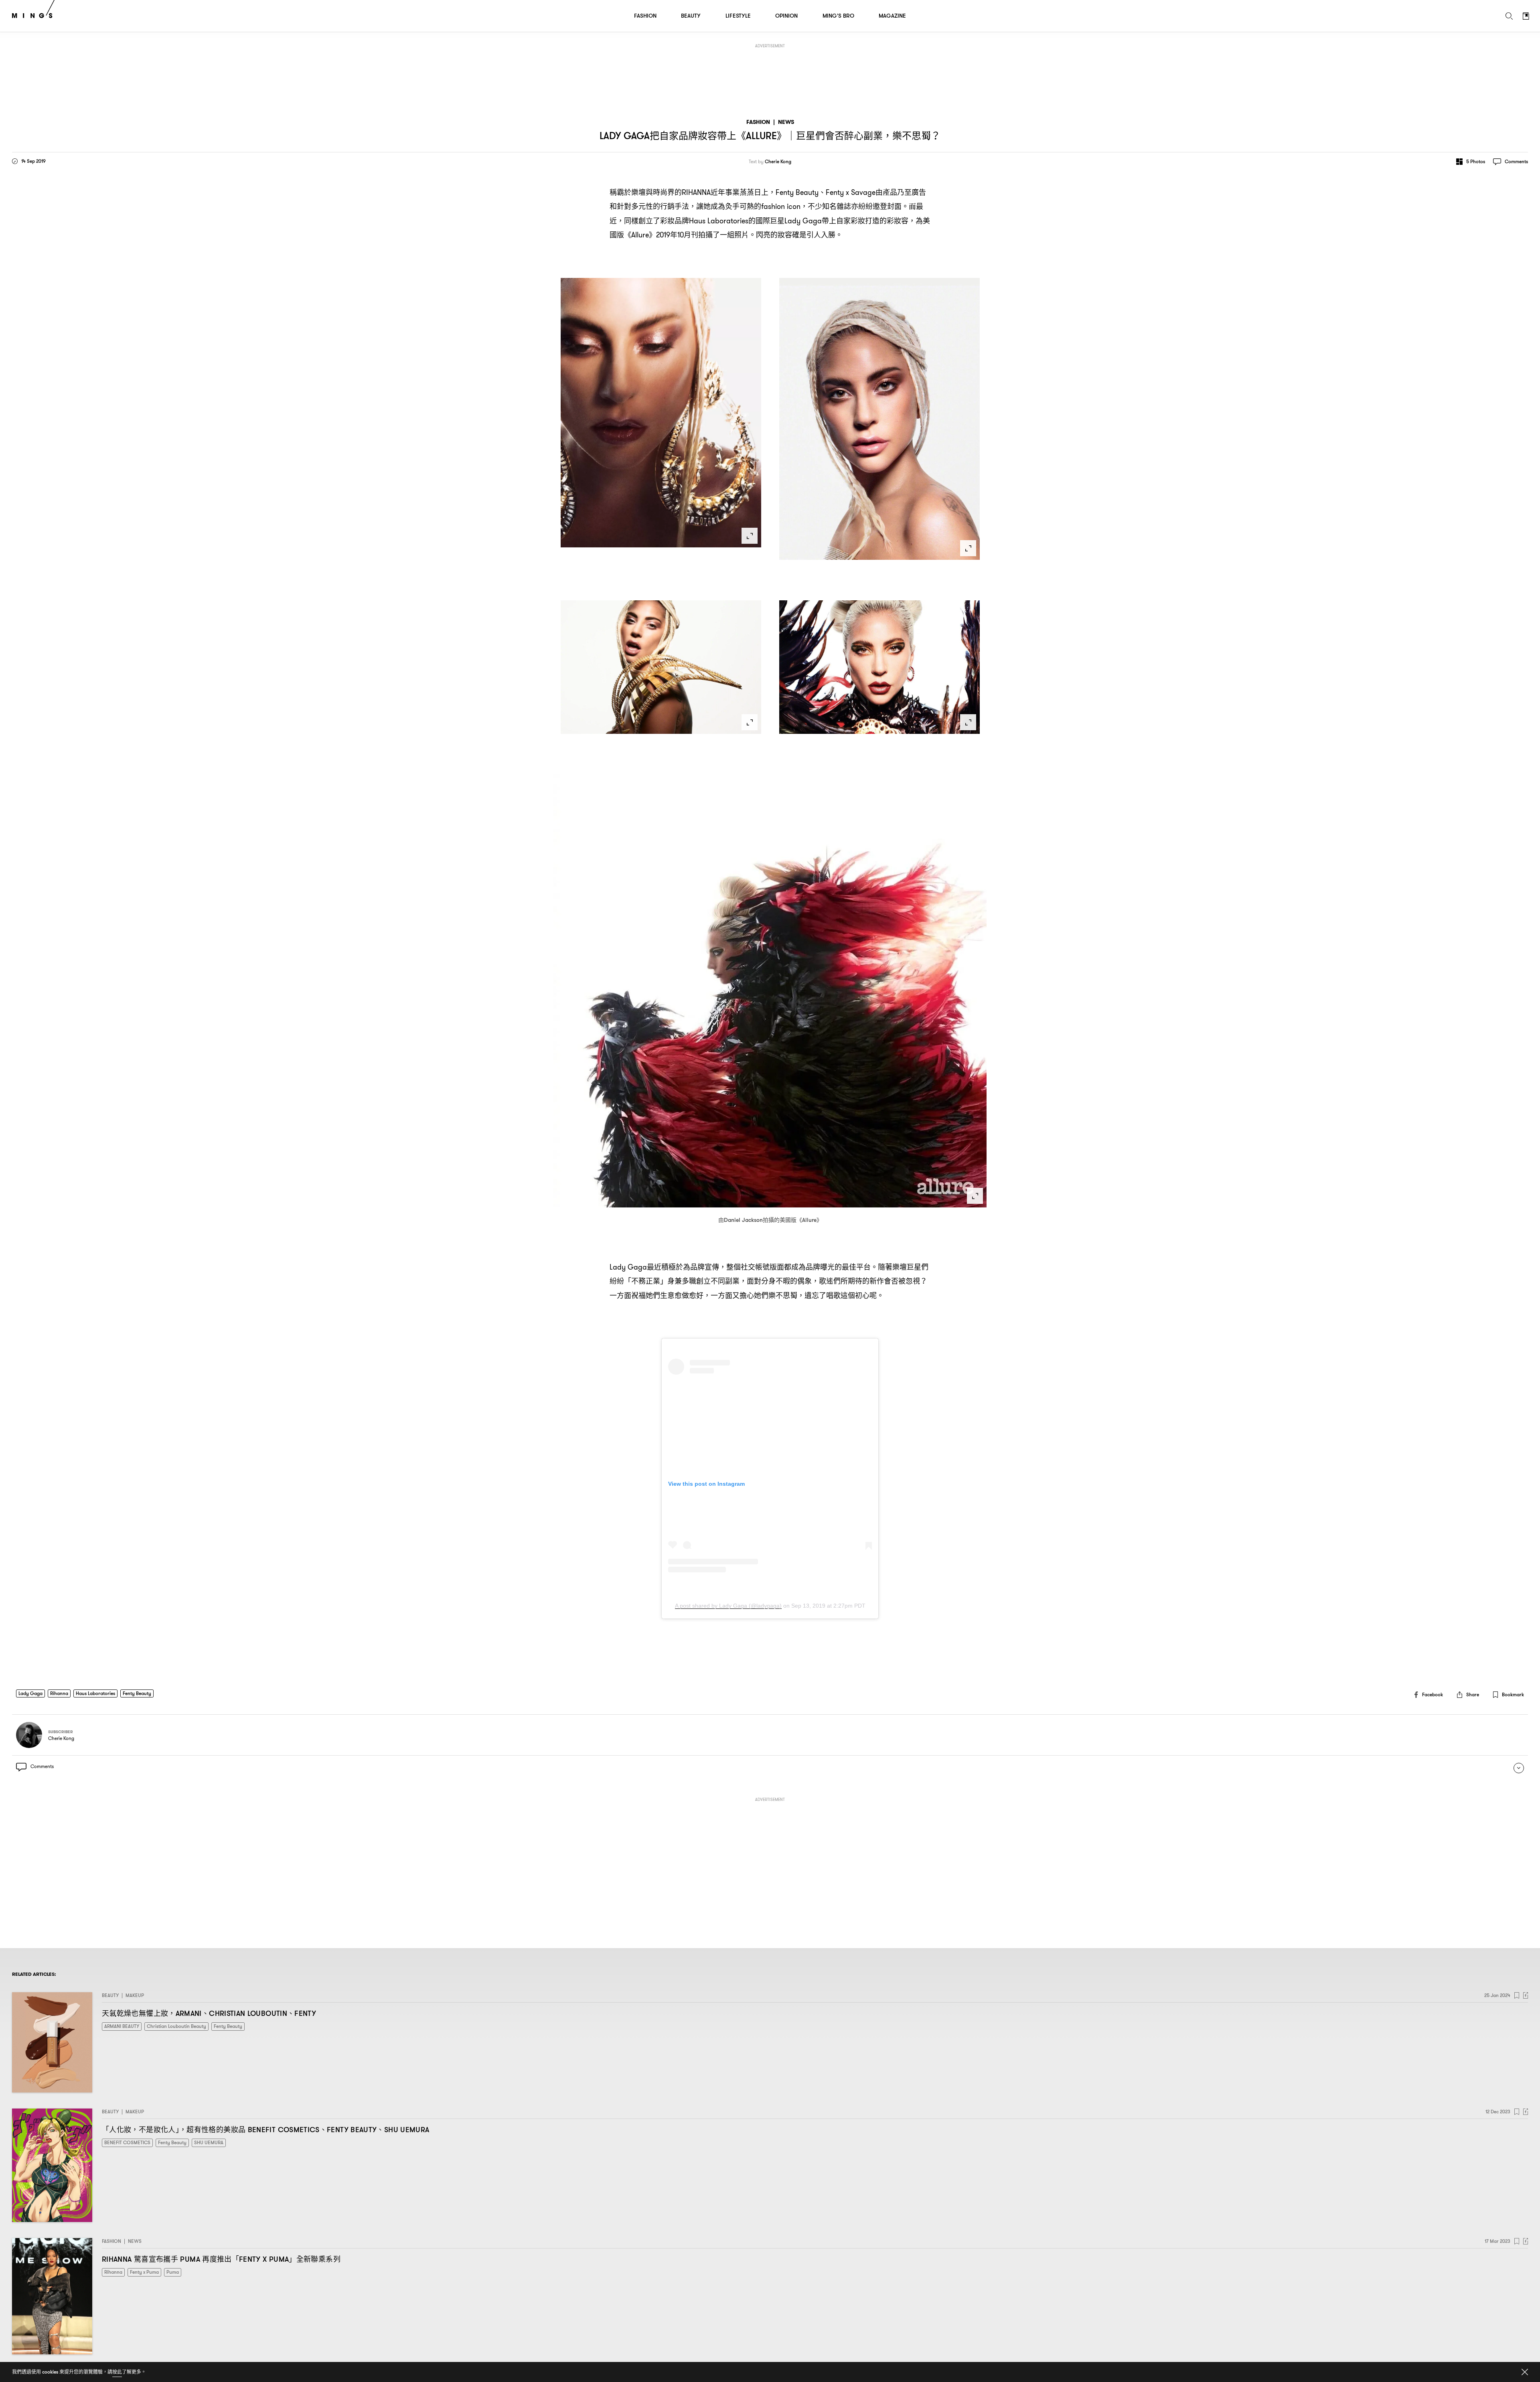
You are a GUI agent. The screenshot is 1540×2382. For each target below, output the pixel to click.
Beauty (110, 1995)
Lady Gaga (30, 1693)
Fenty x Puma (144, 2272)
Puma (173, 2272)
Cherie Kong (778, 162)
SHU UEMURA (209, 2142)
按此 (117, 2372)
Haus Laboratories (95, 1693)
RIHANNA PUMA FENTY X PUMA (221, 2259)
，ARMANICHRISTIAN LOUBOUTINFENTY (209, 2013)
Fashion (758, 122)
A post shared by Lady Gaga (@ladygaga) (728, 1606)
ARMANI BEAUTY (122, 2026)
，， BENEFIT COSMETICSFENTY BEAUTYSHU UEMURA (265, 2130)
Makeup (135, 1995)
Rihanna (59, 1693)
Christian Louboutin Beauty (176, 2026)
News (786, 122)
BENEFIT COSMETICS (127, 2142)
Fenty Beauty (137, 1693)
